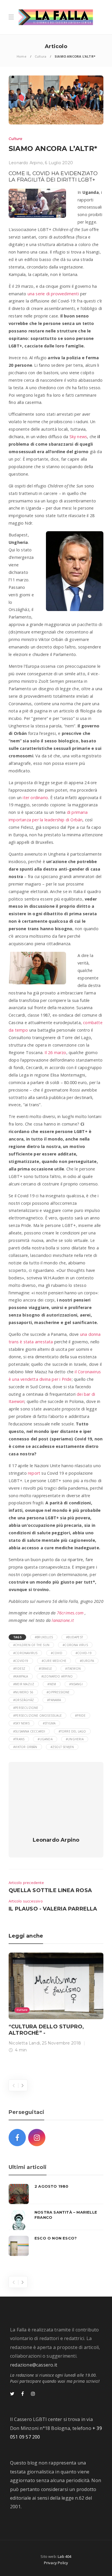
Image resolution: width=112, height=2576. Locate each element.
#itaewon (73, 1669)
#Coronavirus (25, 1653)
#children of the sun (31, 1645)
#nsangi (76, 1684)
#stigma (49, 1723)
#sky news (21, 1723)
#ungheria (75, 1739)
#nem (52, 1684)
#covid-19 (84, 1653)
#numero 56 (23, 1692)
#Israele (46, 1669)
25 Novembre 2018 (61, 2043)
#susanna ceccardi (29, 1731)
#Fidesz (19, 1669)
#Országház (24, 1700)
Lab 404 (64, 2556)
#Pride (80, 1716)
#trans (19, 1739)
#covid (57, 1653)
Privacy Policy (56, 2563)
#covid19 (21, 1661)
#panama (54, 1700)
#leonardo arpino (57, 1676)
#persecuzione (26, 1708)
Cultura (40, 56)
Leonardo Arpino (26, 163)
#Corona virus (75, 1645)
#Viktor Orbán (25, 1747)
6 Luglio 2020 (59, 163)
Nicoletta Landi (24, 2043)
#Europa (87, 1661)
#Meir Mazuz (24, 1684)
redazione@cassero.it (34, 2365)
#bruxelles (44, 1637)
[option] (56, 2004)
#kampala (21, 1676)
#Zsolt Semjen (62, 1747)
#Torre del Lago (72, 1731)
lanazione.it (63, 1620)
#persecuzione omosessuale (37, 1716)
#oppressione (58, 1692)
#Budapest (75, 1637)
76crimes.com (70, 1613)
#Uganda (45, 1739)
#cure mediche (54, 1661)
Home (22, 56)
